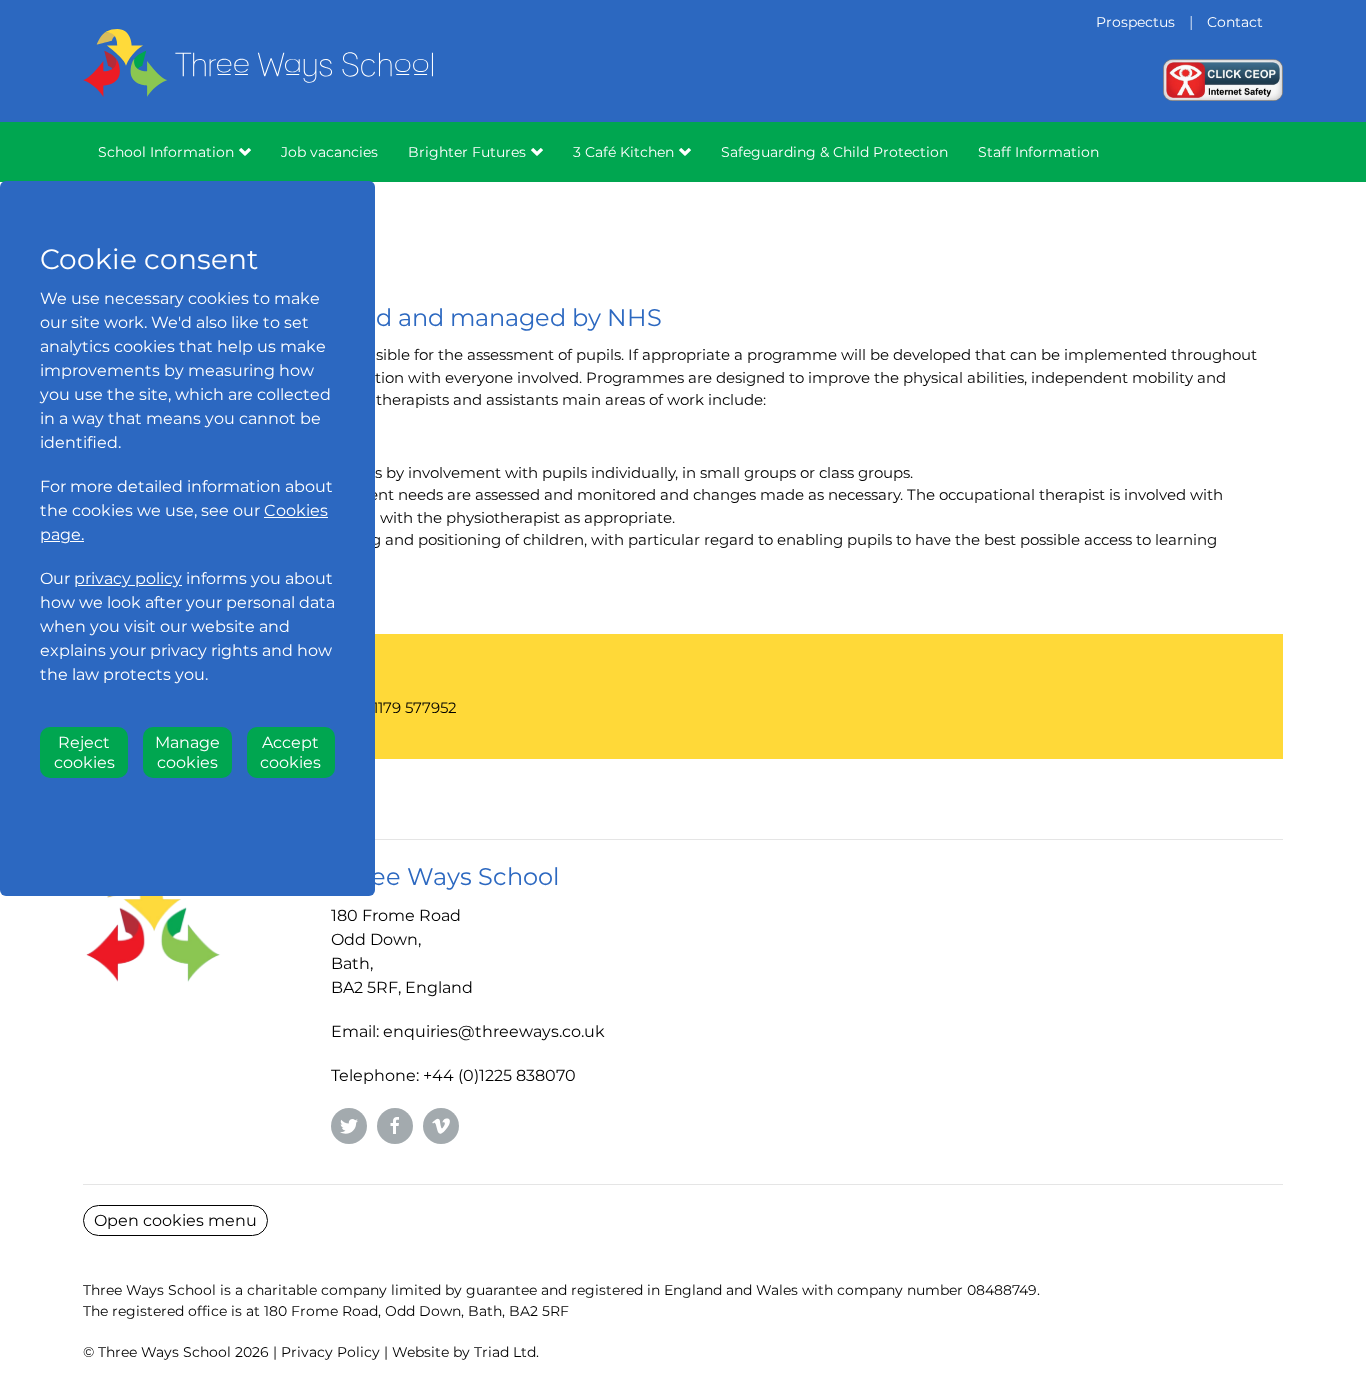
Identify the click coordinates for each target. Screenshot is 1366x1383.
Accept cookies (290, 752)
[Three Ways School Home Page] (258, 89)
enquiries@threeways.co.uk (494, 1031)
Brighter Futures (467, 152)
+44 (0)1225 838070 (499, 1075)
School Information (166, 152)
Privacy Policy (330, 1352)
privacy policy (128, 578)
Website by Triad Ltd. (465, 1352)
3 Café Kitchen (623, 152)
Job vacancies (329, 152)
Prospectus (1135, 22)
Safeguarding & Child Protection (834, 152)
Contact (1235, 22)
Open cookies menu (175, 1220)
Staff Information (1038, 152)
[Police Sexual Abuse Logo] (1223, 78)
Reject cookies (84, 752)
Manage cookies (187, 752)
